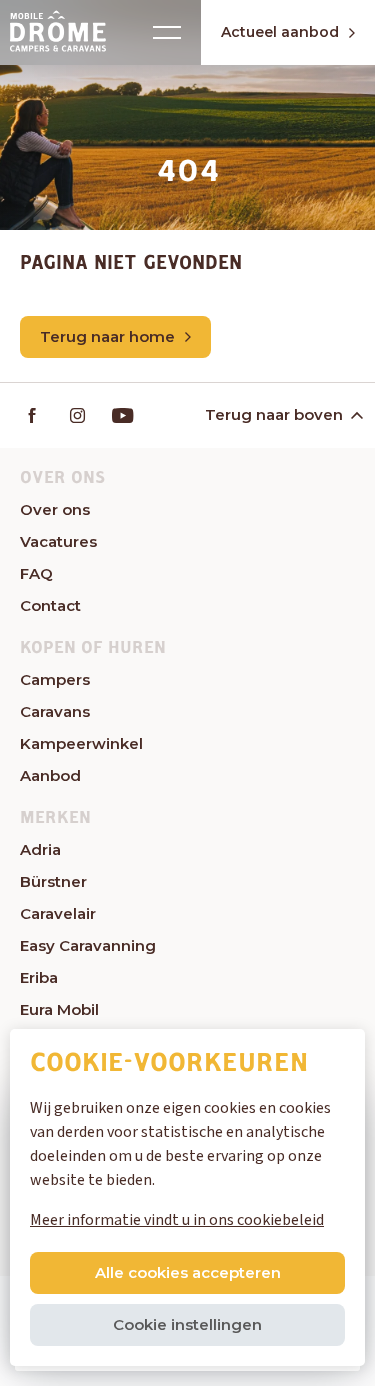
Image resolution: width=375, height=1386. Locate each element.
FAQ (36, 573)
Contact (50, 605)
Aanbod (50, 775)
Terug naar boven (274, 414)
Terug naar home (107, 336)
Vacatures (58, 541)
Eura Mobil (59, 1009)
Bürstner (53, 881)
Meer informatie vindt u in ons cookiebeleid (177, 1220)
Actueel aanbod (280, 32)
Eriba (39, 977)
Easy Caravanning (88, 945)
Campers (55, 679)
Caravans (55, 711)
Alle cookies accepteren (188, 1272)
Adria (40, 849)
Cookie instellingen (187, 1324)
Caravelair (58, 913)
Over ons (55, 509)
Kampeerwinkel (81, 743)
